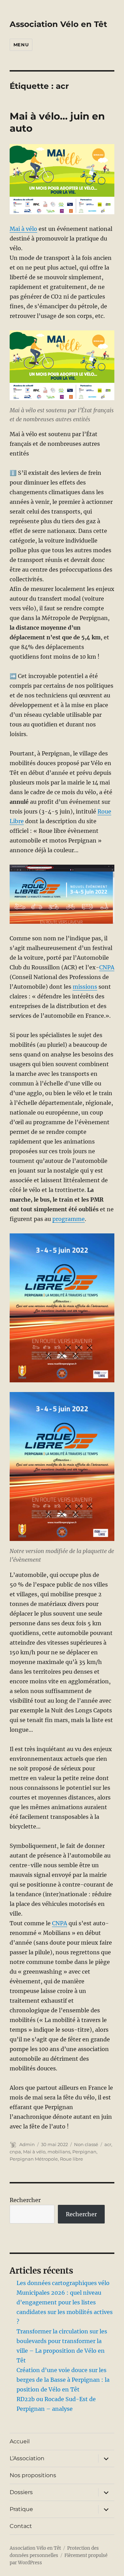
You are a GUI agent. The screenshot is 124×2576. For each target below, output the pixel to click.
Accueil (20, 2441)
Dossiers (21, 2492)
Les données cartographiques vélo (63, 2283)
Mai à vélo (23, 229)
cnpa (15, 2152)
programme (69, 1219)
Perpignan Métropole (34, 2159)
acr (108, 2144)
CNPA (107, 967)
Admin (27, 2144)
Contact (21, 2526)
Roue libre (71, 2159)
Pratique (21, 2509)
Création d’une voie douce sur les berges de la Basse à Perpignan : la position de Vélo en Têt (63, 2380)
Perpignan (84, 2152)
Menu (21, 45)
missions (85, 987)
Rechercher (25, 2200)
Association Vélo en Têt (58, 24)
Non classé (86, 2144)
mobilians (59, 2152)
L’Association (27, 2458)
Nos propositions (33, 2475)
